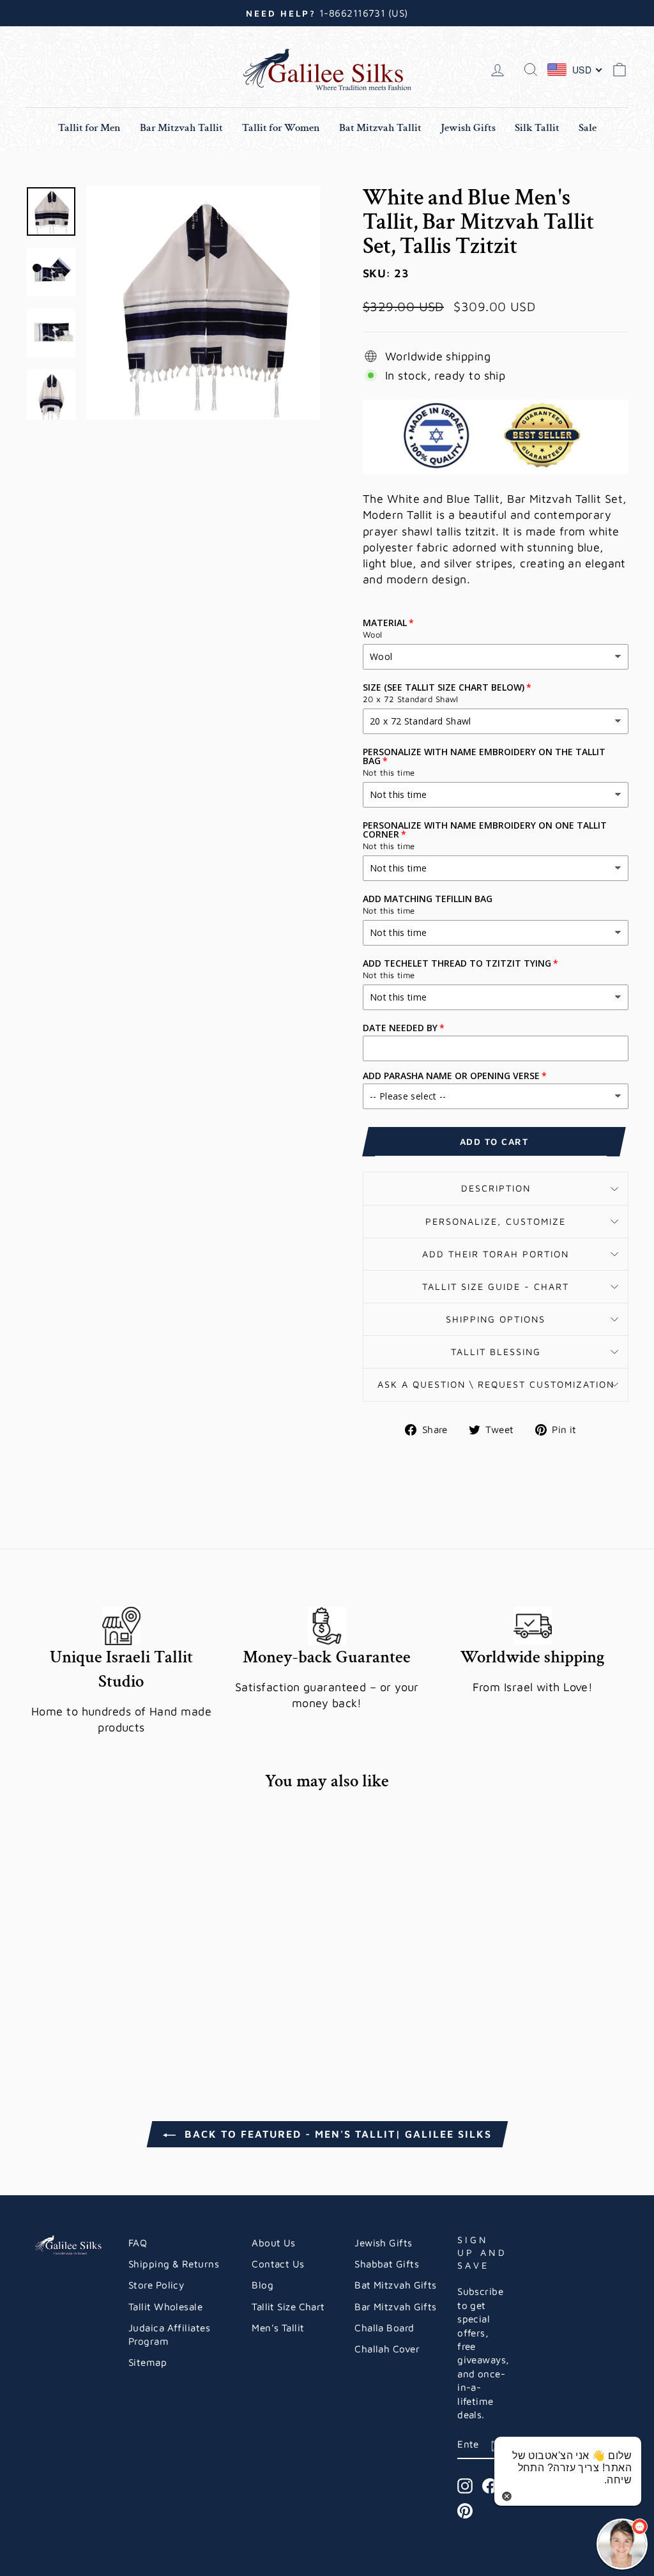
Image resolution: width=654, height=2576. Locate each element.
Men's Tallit (278, 2327)
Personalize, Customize (496, 1221)
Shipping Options (496, 1319)
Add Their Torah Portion (496, 1254)
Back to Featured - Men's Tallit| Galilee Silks (336, 2134)
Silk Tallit (537, 128)
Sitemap (148, 2362)
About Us (274, 2242)
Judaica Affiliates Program (169, 2334)
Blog (262, 2285)
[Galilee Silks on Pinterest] (465, 2511)
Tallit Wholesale (165, 2306)
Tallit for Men (89, 128)
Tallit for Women (281, 128)
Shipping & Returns (174, 2264)
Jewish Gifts (468, 128)
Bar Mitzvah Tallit (181, 128)
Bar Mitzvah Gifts (396, 2306)
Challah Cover (387, 2349)
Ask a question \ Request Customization (496, 1384)
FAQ (138, 2242)
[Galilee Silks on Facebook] (490, 2486)
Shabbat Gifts (387, 2264)
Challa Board (384, 2327)
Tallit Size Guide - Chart (496, 1286)
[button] (622, 2544)
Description (496, 1188)
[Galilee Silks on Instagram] (465, 2486)
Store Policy (156, 2285)
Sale (588, 128)
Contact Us (278, 2264)
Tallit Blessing (496, 1352)
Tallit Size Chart (288, 2306)
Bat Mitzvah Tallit (380, 128)
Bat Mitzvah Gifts (396, 2285)
